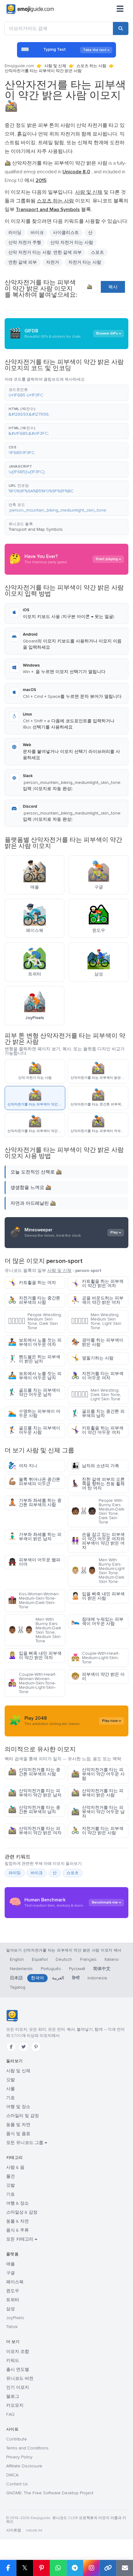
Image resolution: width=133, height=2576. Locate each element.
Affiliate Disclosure (24, 2466)
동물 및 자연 (18, 2125)
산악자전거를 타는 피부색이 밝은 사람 (97, 1793)
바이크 (37, 1873)
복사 (113, 287)
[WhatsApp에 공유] (58, 2568)
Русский (77, 1969)
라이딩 (15, 1873)
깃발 (11, 2080)
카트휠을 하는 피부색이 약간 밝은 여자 (97, 1284)
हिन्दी (76, 1978)
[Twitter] (24, 2047)
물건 (11, 2176)
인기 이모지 (18, 2387)
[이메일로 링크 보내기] (125, 2568)
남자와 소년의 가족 (95, 1466)
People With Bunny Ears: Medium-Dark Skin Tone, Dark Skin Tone (98, 1511)
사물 (11, 2089)
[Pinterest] (36, 2047)
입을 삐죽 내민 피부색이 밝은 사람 (98, 1596)
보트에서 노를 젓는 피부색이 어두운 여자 (35, 1342)
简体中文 (102, 1969)
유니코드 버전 (20, 2378)
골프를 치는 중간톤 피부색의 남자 (98, 1413)
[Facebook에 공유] (8, 2568)
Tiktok (12, 2327)
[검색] (121, 28)
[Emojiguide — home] (30, 9)
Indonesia (97, 1978)
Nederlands (21, 1969)
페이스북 (15, 2282)
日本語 (16, 1978)
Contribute (17, 2439)
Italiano (112, 1959)
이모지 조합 (18, 2351)
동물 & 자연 (17, 2221)
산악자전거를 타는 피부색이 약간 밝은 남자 (35, 1793)
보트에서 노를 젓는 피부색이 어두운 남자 (35, 1376)
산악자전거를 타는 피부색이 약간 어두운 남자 (98, 1812)
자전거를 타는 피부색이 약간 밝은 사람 (97, 1831)
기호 (11, 2098)
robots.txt (34, 2530)
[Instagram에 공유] (91, 2568)
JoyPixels (15, 2318)
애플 (11, 2264)
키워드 (13, 2360)
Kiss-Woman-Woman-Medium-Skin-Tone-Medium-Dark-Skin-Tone (34, 1600)
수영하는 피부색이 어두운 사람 (34, 1413)
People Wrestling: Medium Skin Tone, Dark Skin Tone (35, 1321)
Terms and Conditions (27, 2448)
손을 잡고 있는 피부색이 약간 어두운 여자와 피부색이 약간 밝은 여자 (98, 1541)
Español (40, 1959)
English (17, 1959)
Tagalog (18, 1987)
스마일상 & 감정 (22, 2212)
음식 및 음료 (18, 2134)
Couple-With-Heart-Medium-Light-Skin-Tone (95, 1658)
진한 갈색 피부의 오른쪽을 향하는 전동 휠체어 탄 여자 (98, 1484)
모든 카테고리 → (22, 2239)
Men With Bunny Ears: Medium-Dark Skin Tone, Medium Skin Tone (35, 1630)
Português (51, 1969)
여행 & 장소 (17, 2203)
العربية (58, 1978)
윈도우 (13, 2291)
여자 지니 (23, 1466)
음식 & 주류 (17, 2230)
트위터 (13, 2300)
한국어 (37, 1978)
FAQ (10, 2414)
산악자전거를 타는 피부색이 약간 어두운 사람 (98, 1774)
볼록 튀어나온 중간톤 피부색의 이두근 (34, 1482)
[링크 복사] (108, 2568)
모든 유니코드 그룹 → (27, 2143)
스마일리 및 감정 (23, 2116)
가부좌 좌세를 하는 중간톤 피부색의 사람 (35, 1503)
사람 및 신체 (55, 66)
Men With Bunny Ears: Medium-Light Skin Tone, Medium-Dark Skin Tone (98, 1571)
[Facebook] (11, 2047)
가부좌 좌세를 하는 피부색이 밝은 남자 (35, 1537)
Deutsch (64, 1959)
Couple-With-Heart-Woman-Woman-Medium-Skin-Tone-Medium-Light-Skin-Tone (32, 1683)
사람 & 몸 (15, 2167)
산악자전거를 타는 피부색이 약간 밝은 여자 (35, 1831)
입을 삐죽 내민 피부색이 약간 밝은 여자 (35, 1655)
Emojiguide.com (19, 66)
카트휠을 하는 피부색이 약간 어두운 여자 (97, 1430)
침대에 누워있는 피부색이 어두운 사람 (97, 1621)
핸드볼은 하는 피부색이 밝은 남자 (34, 1359)
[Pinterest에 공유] (41, 2568)
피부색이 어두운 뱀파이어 (34, 1562)
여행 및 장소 (18, 2107)
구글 (11, 2273)
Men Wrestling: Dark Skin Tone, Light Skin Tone (96, 1395)
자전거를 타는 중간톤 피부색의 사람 (34, 1300)
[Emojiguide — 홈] (12, 2016)
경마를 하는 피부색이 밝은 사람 (97, 1342)
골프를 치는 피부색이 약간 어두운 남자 (34, 1392)
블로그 (13, 2396)
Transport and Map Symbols (36, 529)
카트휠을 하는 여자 (32, 1283)
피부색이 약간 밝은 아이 (98, 1677)
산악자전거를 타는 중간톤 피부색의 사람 (34, 1772)
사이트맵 (14, 2530)
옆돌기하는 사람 (92, 1358)
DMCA (12, 2475)
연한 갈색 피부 (23, 262)
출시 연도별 (18, 2369)
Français (88, 1959)
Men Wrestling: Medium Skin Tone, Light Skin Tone (96, 1321)
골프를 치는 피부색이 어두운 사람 (34, 1430)
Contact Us (17, 2484)
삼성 (11, 2309)
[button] (66, 393)
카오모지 (15, 2405)
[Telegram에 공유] (75, 2568)
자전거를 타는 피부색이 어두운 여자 (97, 1376)
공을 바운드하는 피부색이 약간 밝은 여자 (97, 1300)
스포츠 (97, 252)
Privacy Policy (19, 2457)
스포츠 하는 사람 (91, 66)
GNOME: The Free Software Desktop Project (50, 2493)
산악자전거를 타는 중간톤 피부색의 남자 (34, 1810)
